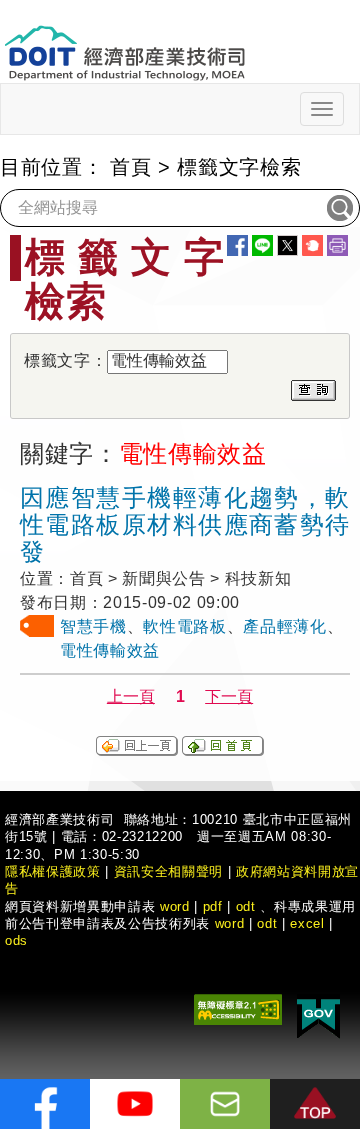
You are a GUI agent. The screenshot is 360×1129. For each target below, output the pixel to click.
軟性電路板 (184, 626)
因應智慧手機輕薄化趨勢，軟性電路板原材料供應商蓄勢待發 (185, 524)
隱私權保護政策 (53, 871)
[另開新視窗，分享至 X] (287, 245)
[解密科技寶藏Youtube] (135, 1104)
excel (307, 923)
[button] (315, 1104)
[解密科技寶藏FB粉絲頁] (45, 1104)
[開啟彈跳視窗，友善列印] (337, 245)
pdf (213, 906)
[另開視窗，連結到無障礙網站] (238, 1008)
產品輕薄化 (284, 626)
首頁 (130, 167)
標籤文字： (65, 360)
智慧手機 (93, 626)
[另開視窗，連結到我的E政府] (318, 1015)
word (230, 923)
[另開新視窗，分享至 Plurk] (312, 245)
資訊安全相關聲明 (168, 871)
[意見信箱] (225, 1104)
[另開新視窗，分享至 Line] (262, 245)
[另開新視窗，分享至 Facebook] (237, 245)
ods (16, 940)
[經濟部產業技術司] (124, 40)
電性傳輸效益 (110, 650)
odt (246, 906)
